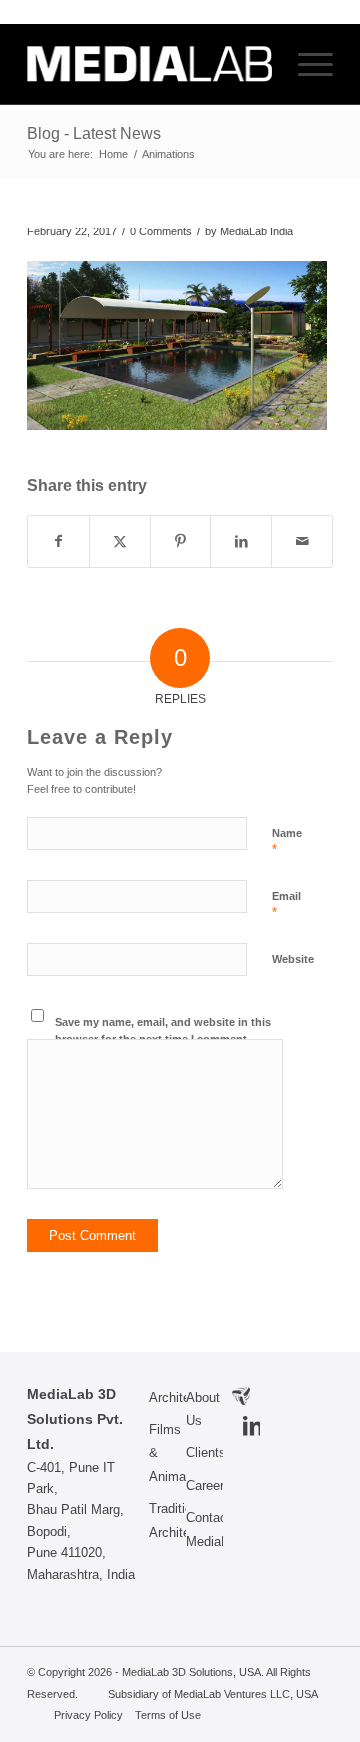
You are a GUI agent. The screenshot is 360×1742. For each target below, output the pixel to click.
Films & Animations (167, 1453)
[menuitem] (305, 64)
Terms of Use (168, 1715)
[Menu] (305, 64)
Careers (204, 1485)
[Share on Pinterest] (181, 541)
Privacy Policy (88, 1715)
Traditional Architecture (167, 1520)
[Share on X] (120, 541)
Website (293, 959)
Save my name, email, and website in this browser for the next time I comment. (163, 1030)
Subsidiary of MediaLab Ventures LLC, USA (212, 1694)
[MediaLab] (149, 64)
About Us (203, 1409)
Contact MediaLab (204, 1529)
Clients (204, 1452)
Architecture (167, 1397)
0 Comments (161, 231)
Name (287, 842)
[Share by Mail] (302, 541)
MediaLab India (256, 231)
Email (286, 905)
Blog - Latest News (94, 133)
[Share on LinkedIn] (241, 541)
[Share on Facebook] (58, 541)
